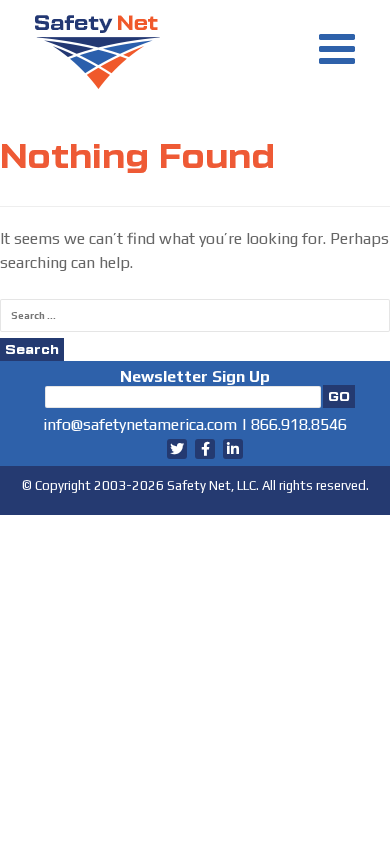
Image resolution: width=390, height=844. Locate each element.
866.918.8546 (299, 424)
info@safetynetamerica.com (140, 424)
